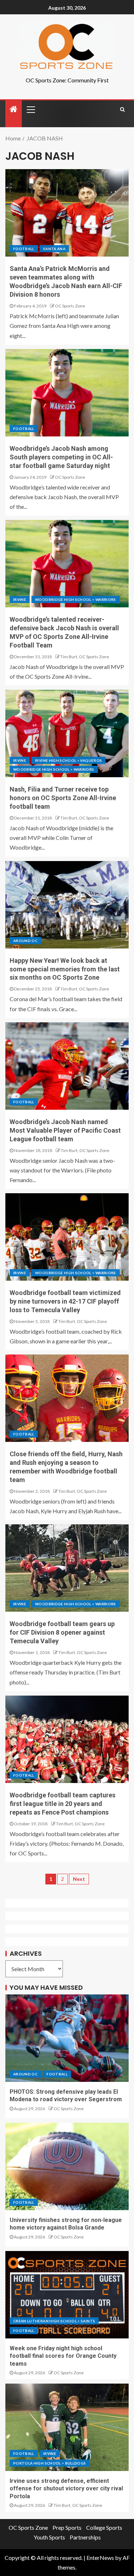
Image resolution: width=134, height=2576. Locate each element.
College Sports (104, 2527)
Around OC (25, 941)
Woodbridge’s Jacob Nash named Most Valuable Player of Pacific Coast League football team (65, 1130)
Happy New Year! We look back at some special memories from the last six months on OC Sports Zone (65, 969)
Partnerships (85, 2537)
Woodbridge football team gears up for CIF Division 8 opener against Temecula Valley (62, 1632)
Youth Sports (49, 2537)
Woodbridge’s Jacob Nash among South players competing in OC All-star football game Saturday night (61, 457)
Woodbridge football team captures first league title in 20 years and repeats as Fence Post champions (63, 1804)
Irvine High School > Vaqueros (68, 760)
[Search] (122, 109)
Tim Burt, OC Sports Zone (85, 657)
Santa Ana (54, 249)
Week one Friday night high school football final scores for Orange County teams (63, 2356)
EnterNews (100, 2558)
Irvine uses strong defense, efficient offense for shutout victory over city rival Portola (66, 2489)
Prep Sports (67, 2527)
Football (24, 249)
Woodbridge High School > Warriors (76, 599)
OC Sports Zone (70, 306)
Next (79, 1879)
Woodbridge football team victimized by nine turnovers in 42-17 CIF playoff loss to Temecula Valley (65, 1301)
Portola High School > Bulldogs (50, 2463)
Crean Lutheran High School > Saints (54, 2321)
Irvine (20, 599)
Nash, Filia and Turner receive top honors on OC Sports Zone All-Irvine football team (63, 798)
